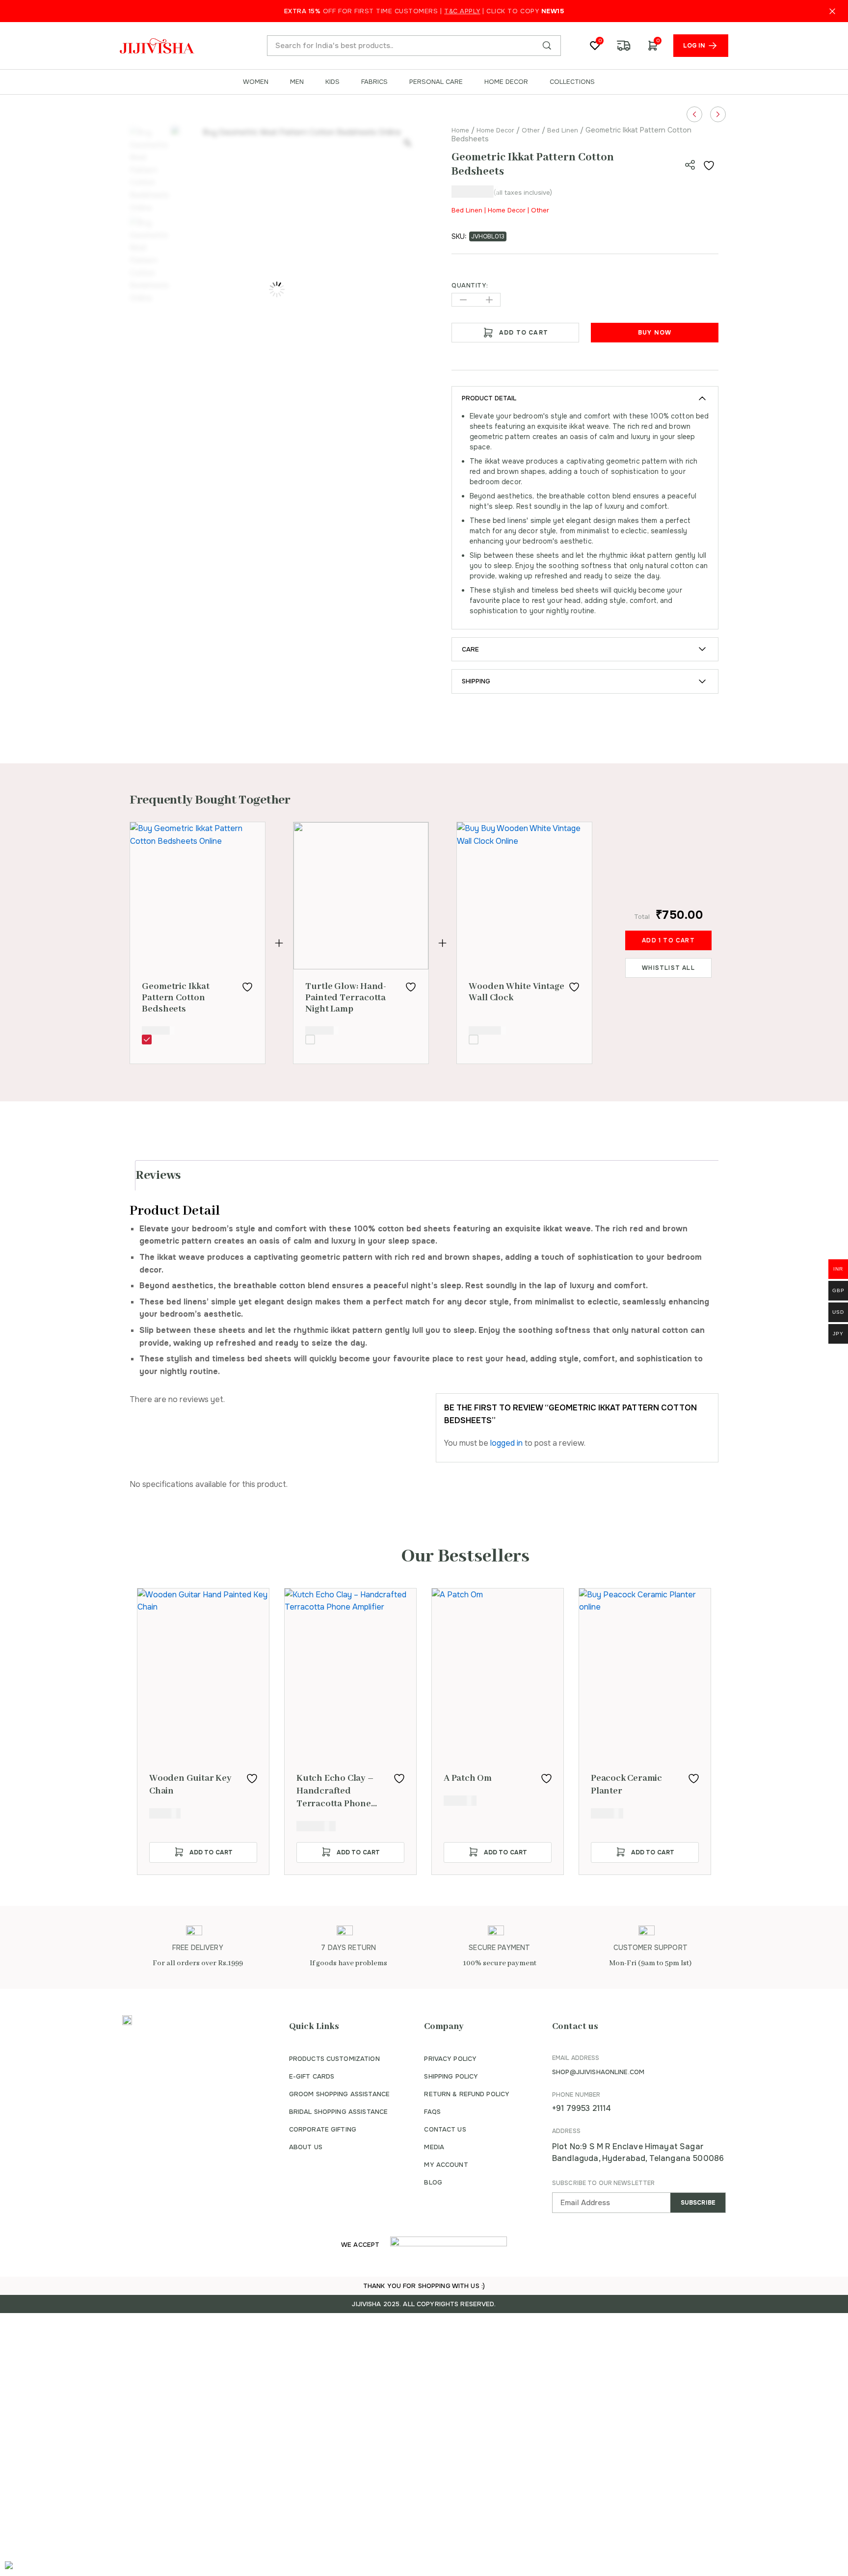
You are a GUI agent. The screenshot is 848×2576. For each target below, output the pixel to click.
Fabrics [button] (374, 82)
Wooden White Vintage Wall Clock (517, 992)
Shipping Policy (451, 2076)
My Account (446, 2165)
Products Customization (334, 2059)
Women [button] (256, 82)
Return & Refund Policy (467, 2094)
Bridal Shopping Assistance (338, 2112)
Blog (433, 2182)
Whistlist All (668, 968)
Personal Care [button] (436, 82)
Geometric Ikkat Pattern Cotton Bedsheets (176, 998)
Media (434, 2147)
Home (460, 130)
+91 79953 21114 (582, 2108)
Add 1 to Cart (668, 940)
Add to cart (524, 333)
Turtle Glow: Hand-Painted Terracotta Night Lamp (346, 998)
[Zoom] (407, 143)
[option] (203, 1731)
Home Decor (495, 130)
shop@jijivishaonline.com (598, 2072)
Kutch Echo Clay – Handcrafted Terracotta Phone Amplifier (335, 1791)
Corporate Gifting (323, 2129)
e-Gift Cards (312, 2076)
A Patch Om (468, 1778)
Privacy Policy (450, 2059)
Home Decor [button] (506, 82)
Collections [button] (572, 82)
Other (531, 130)
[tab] (428, 1175)
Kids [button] (332, 82)
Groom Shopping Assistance (339, 2094)
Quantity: (470, 286)
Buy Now (655, 333)
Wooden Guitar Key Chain (190, 1785)
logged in (506, 1443)
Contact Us (445, 2129)
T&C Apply (462, 11)
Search (547, 46)
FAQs (432, 2112)
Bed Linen (563, 130)
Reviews (158, 1175)
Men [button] (297, 82)
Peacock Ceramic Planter (626, 1785)
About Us (306, 2147)
